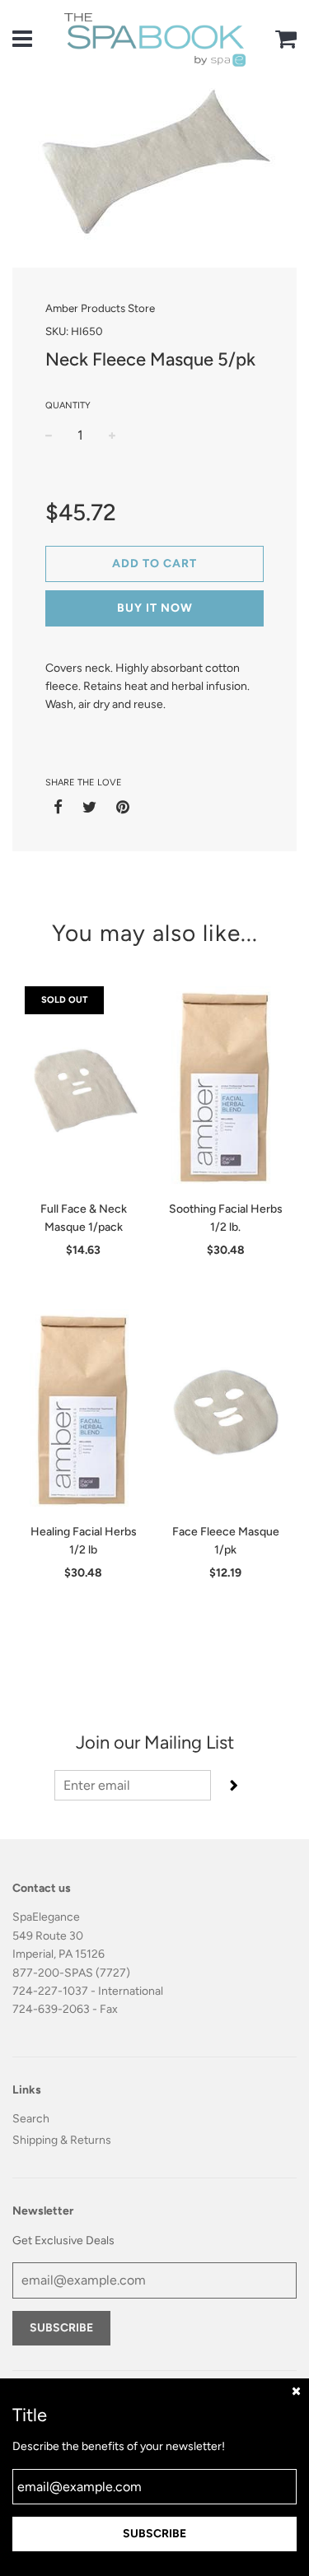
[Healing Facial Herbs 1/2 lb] (84, 1412)
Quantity (68, 405)
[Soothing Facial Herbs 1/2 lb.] (226, 1089)
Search (31, 2119)
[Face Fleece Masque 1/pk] (226, 1412)
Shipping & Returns (62, 2140)
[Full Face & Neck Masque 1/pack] (84, 1089)
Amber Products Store (100, 308)
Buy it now (155, 608)
